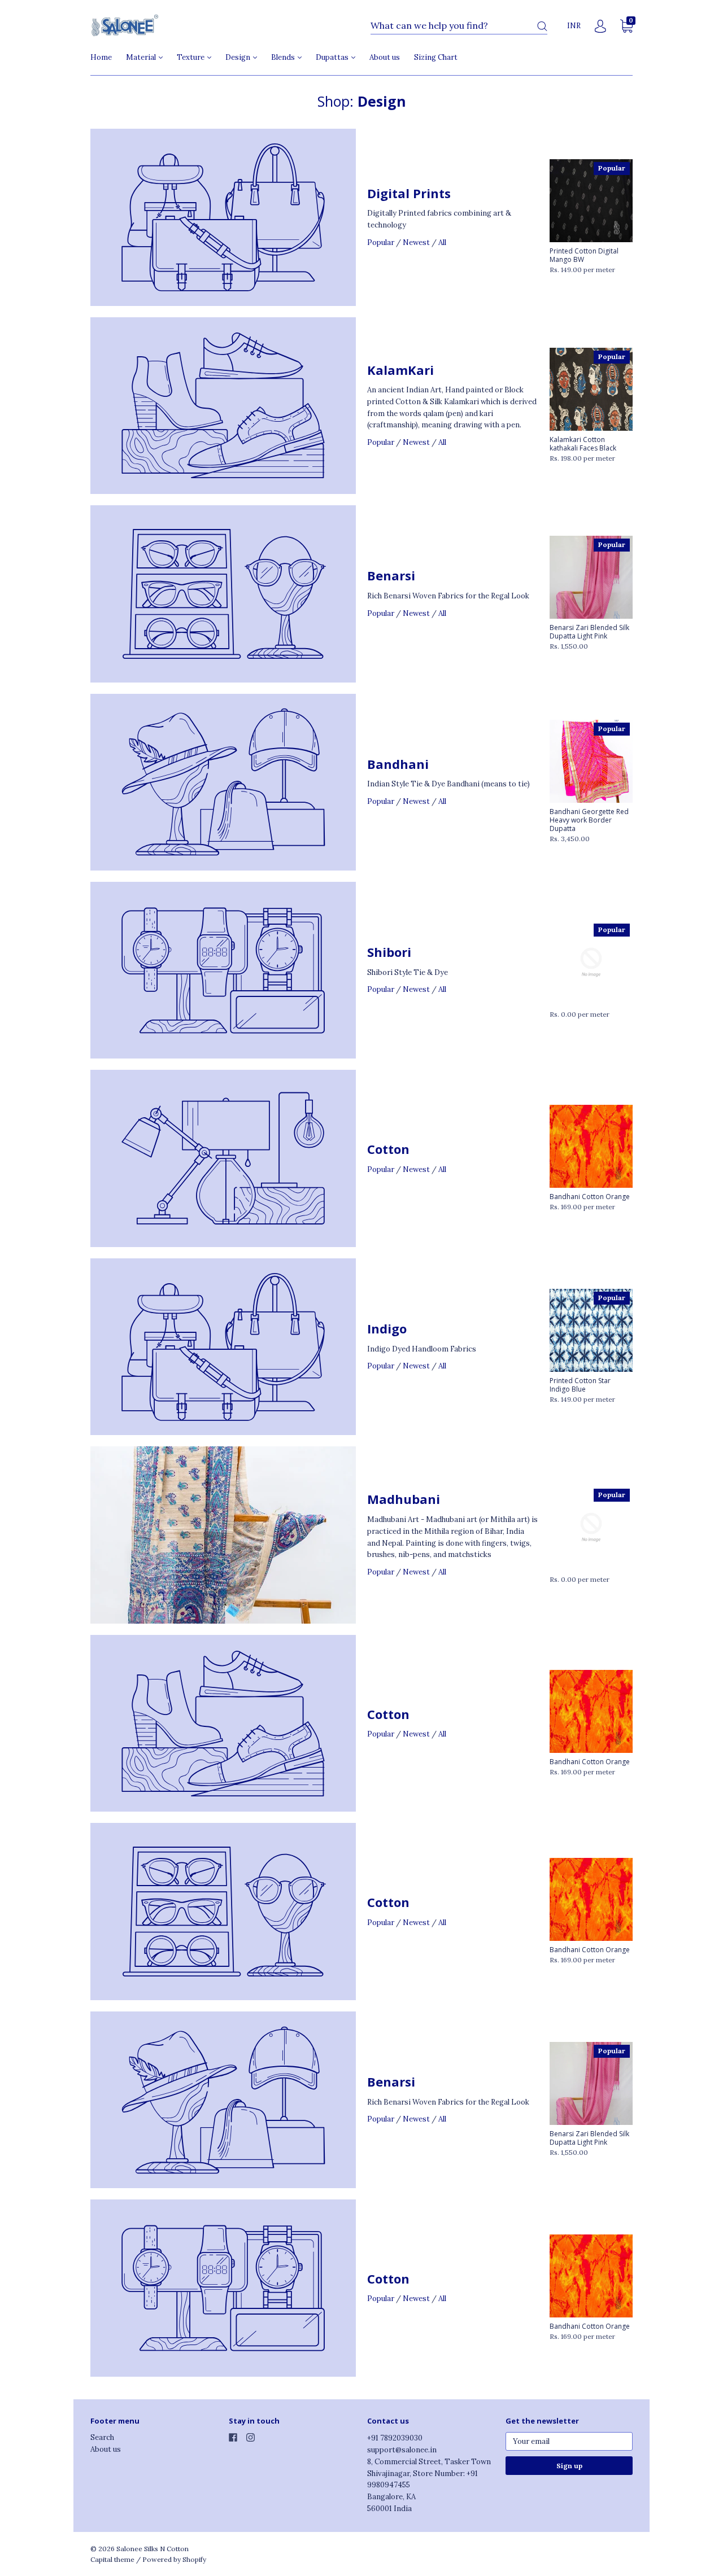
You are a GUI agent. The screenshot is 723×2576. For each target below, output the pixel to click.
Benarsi (391, 575)
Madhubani (404, 1499)
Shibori (389, 952)
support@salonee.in (402, 2450)
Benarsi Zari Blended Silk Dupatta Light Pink (589, 632)
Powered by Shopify (174, 2559)
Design (239, 57)
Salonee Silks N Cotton (153, 2549)
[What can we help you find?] (459, 26)
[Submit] (542, 26)
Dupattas (333, 57)
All (442, 242)
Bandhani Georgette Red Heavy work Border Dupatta (589, 820)
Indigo (387, 1328)
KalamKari (400, 370)
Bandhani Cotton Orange (590, 1197)
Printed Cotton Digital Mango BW (584, 255)
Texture (191, 57)
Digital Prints (409, 193)
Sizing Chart (436, 57)
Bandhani (398, 764)
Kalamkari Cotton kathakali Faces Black (583, 444)
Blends (284, 57)
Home (101, 57)
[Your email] (569, 2441)
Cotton (388, 1149)
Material (142, 57)
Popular (381, 242)
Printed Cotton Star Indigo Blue (580, 1385)
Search (102, 2437)
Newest (416, 242)
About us (385, 57)
